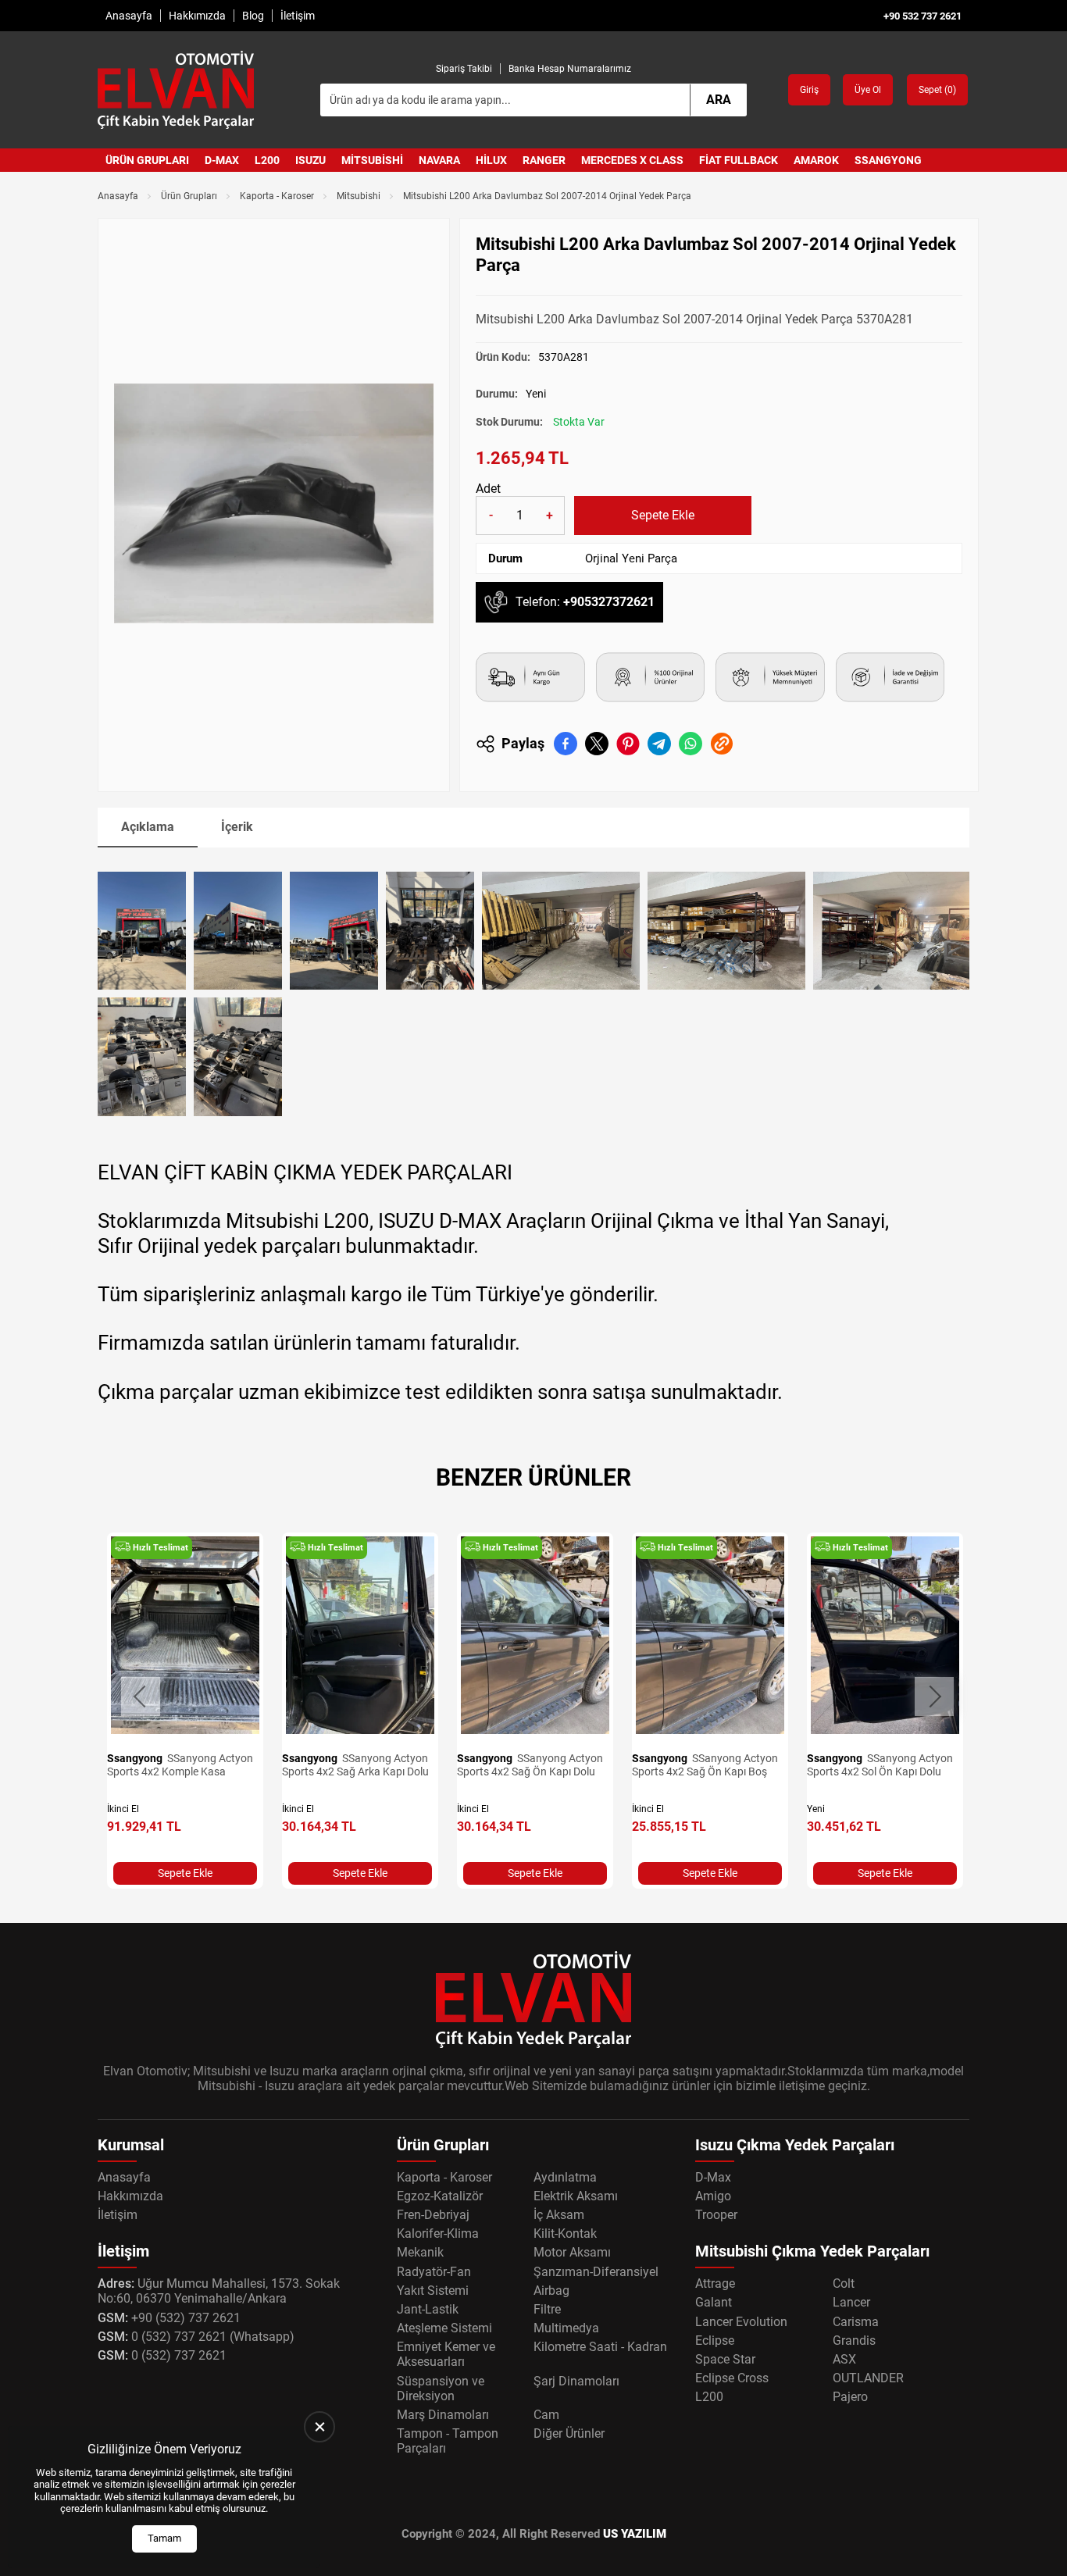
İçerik (237, 827)
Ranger (544, 160)
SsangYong (888, 160)
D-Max (222, 160)
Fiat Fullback (739, 160)
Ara (719, 100)
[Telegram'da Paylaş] (659, 744)
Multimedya (566, 2328)
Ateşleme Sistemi (444, 2328)
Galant (714, 2302)
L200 (267, 160)
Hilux (491, 160)
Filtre (547, 2309)
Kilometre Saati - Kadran (600, 2347)
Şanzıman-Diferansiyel (596, 2272)
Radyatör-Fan (434, 2272)
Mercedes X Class (632, 160)
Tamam (164, 2538)
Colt (844, 2283)
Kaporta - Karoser (277, 196)
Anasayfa (129, 16)
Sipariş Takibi (464, 69)
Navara (439, 160)
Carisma (856, 2322)
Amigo (713, 2196)
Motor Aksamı (572, 2252)
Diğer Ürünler (569, 2433)
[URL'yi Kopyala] (722, 744)
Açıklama (148, 827)
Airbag (551, 2291)
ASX (844, 2359)
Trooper (716, 2215)
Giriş (809, 90)
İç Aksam (559, 2215)
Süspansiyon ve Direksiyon (441, 2389)
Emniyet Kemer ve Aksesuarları (446, 2354)
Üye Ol (868, 90)
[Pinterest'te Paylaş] (628, 744)
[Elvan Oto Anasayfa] (176, 90)
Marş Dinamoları (443, 2415)
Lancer (851, 2302)
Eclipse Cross (732, 2378)
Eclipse (715, 2341)
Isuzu (310, 160)
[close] (319, 2427)
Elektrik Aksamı (576, 2196)
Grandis (854, 2341)
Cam (546, 2415)
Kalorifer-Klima (438, 2233)
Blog (253, 16)
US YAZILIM (635, 2534)
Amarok (816, 160)
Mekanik (420, 2252)
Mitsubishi (372, 160)
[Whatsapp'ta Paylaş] (691, 744)
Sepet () (937, 90)
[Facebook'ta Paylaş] (566, 744)
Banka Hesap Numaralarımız (570, 69)
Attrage (715, 2283)
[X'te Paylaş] (597, 744)
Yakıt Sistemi (433, 2291)
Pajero (850, 2397)
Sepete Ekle (663, 515)
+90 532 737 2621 (922, 16)
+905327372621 (609, 602)
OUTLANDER (868, 2378)
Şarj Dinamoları (576, 2381)
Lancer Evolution (741, 2322)
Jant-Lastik (428, 2309)
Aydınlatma (565, 2177)
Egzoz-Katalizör (440, 2196)
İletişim (298, 16)
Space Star (725, 2359)
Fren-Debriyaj (433, 2215)
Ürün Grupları (147, 160)
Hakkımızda (197, 16)
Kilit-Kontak (565, 2233)
